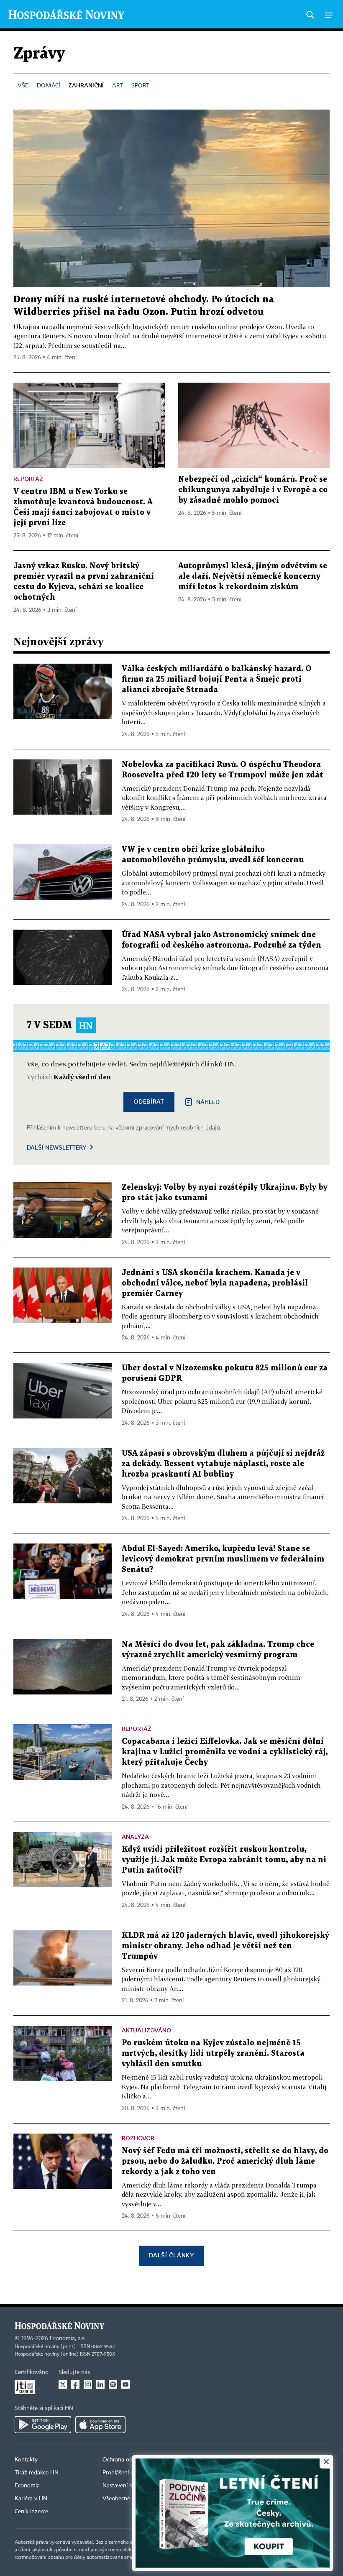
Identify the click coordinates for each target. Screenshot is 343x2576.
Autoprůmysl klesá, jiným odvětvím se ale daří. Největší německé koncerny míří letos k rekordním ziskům (253, 576)
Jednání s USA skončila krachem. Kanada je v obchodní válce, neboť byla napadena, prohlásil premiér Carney (215, 1283)
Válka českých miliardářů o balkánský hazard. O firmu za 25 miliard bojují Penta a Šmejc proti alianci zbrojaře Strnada (217, 679)
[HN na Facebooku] (75, 2384)
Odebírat (149, 1101)
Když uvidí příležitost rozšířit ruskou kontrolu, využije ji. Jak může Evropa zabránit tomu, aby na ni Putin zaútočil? (224, 1860)
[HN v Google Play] (43, 2425)
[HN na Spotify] (113, 2384)
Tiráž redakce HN (37, 2473)
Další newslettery (56, 1147)
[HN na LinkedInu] (100, 2384)
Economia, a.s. (68, 2338)
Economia (27, 2486)
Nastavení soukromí (128, 2486)
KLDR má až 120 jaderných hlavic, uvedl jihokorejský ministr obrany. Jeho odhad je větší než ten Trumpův (225, 1946)
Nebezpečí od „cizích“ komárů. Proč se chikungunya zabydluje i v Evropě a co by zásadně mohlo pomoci (253, 490)
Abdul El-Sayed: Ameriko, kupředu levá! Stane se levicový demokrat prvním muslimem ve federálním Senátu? (223, 1559)
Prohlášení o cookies (128, 2473)
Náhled (208, 1102)
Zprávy (39, 54)
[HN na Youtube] (125, 2384)
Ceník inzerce (31, 2512)
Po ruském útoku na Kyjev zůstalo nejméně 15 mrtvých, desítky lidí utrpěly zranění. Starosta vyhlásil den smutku (213, 2053)
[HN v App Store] (100, 2425)
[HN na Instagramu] (88, 2384)
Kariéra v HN (31, 2499)
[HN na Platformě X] (63, 2384)
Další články (171, 2255)
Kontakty (26, 2460)
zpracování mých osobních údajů (178, 1128)
